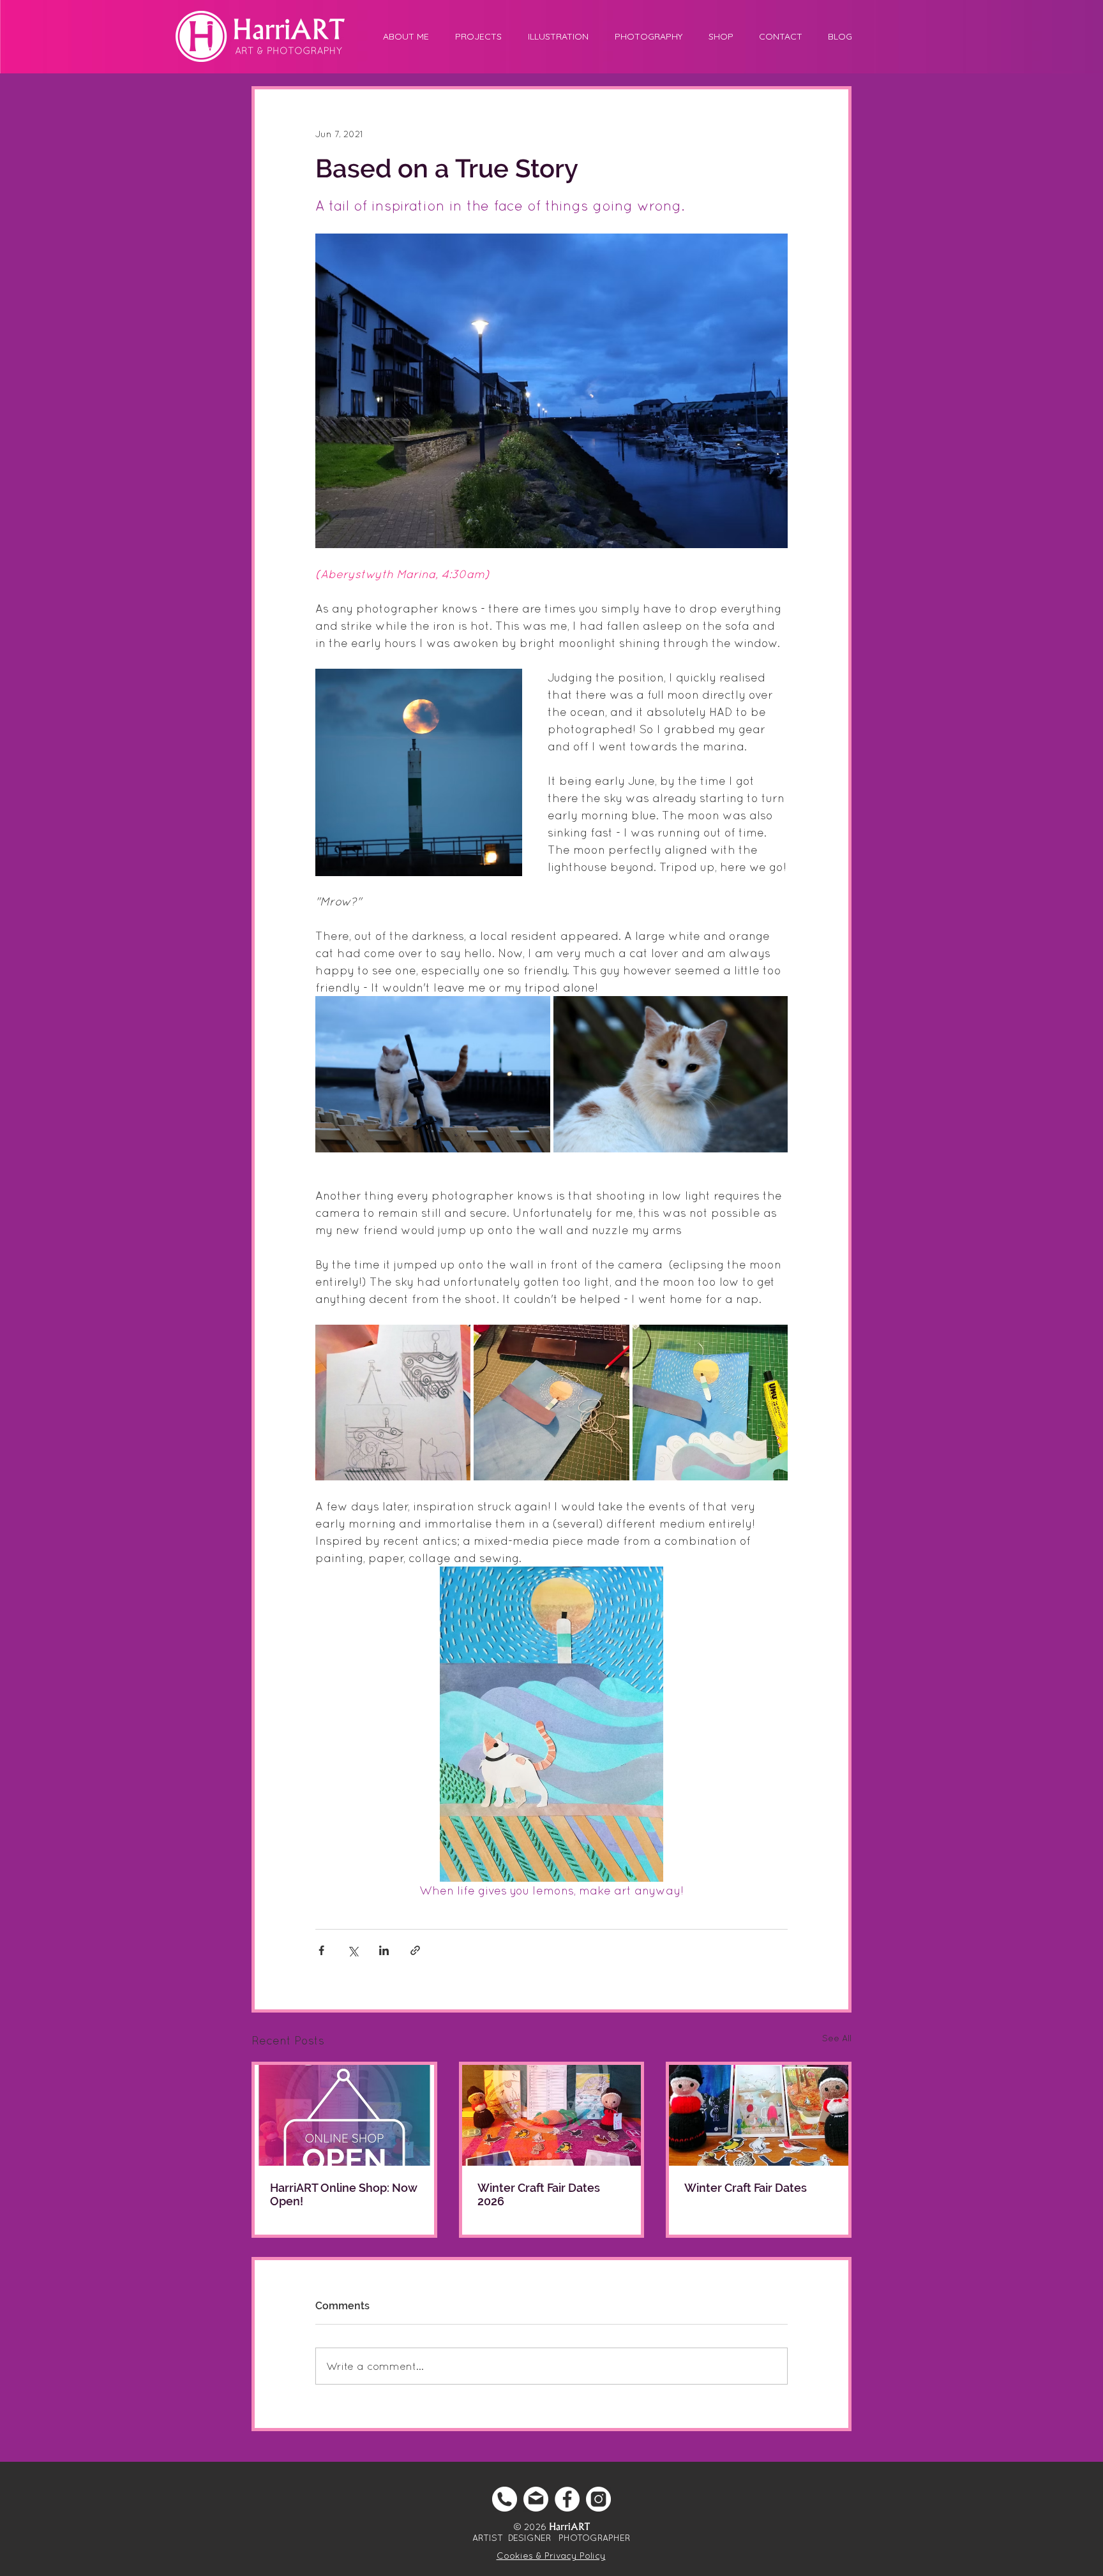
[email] (536, 2499)
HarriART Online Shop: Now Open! (344, 2194)
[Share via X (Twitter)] (353, 1950)
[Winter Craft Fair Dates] (759, 2115)
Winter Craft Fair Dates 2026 (539, 2194)
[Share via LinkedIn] (384, 1950)
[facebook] (567, 2499)
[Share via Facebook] (321, 1950)
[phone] (505, 2499)
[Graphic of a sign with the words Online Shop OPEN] (344, 2115)
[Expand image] (433, 1074)
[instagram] (598, 2499)
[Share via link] (415, 1950)
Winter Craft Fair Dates (746, 2188)
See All (837, 2038)
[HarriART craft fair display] (552, 2115)
